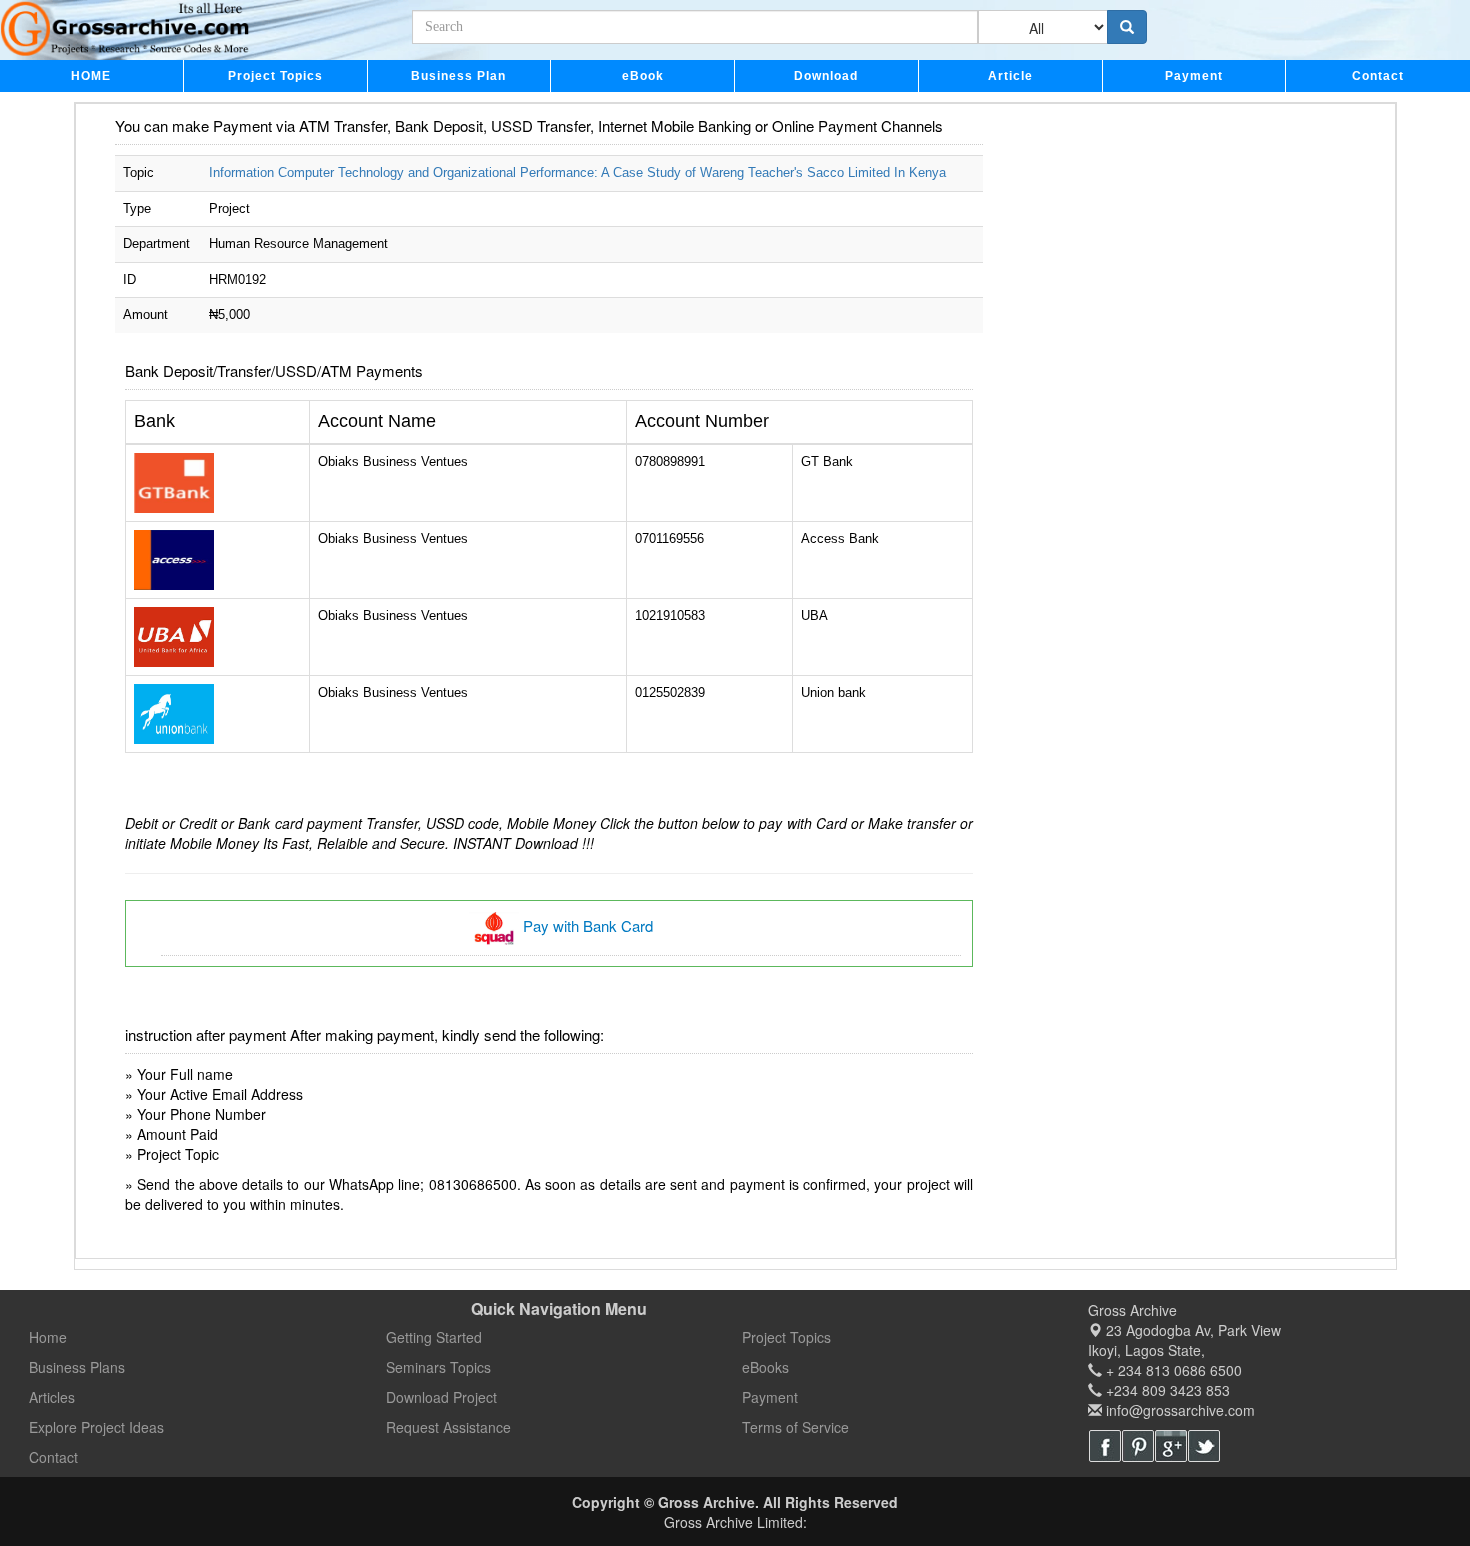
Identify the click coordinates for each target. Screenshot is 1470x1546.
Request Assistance (448, 1427)
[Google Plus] (1171, 1446)
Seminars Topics (438, 1367)
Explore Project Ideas (96, 1427)
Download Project (441, 1397)
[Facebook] (1105, 1446)
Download (826, 76)
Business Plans (77, 1367)
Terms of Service (795, 1427)
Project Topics (275, 76)
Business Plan (458, 76)
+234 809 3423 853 (1166, 1390)
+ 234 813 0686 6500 (1172, 1370)
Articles (52, 1397)
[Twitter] (1204, 1446)
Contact (1378, 76)
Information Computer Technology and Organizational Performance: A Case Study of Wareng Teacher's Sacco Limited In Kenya (577, 172)
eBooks (765, 1367)
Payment (1194, 76)
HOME (91, 76)
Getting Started (434, 1337)
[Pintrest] (1138, 1446)
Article (1010, 76)
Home (48, 1337)
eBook (643, 76)
